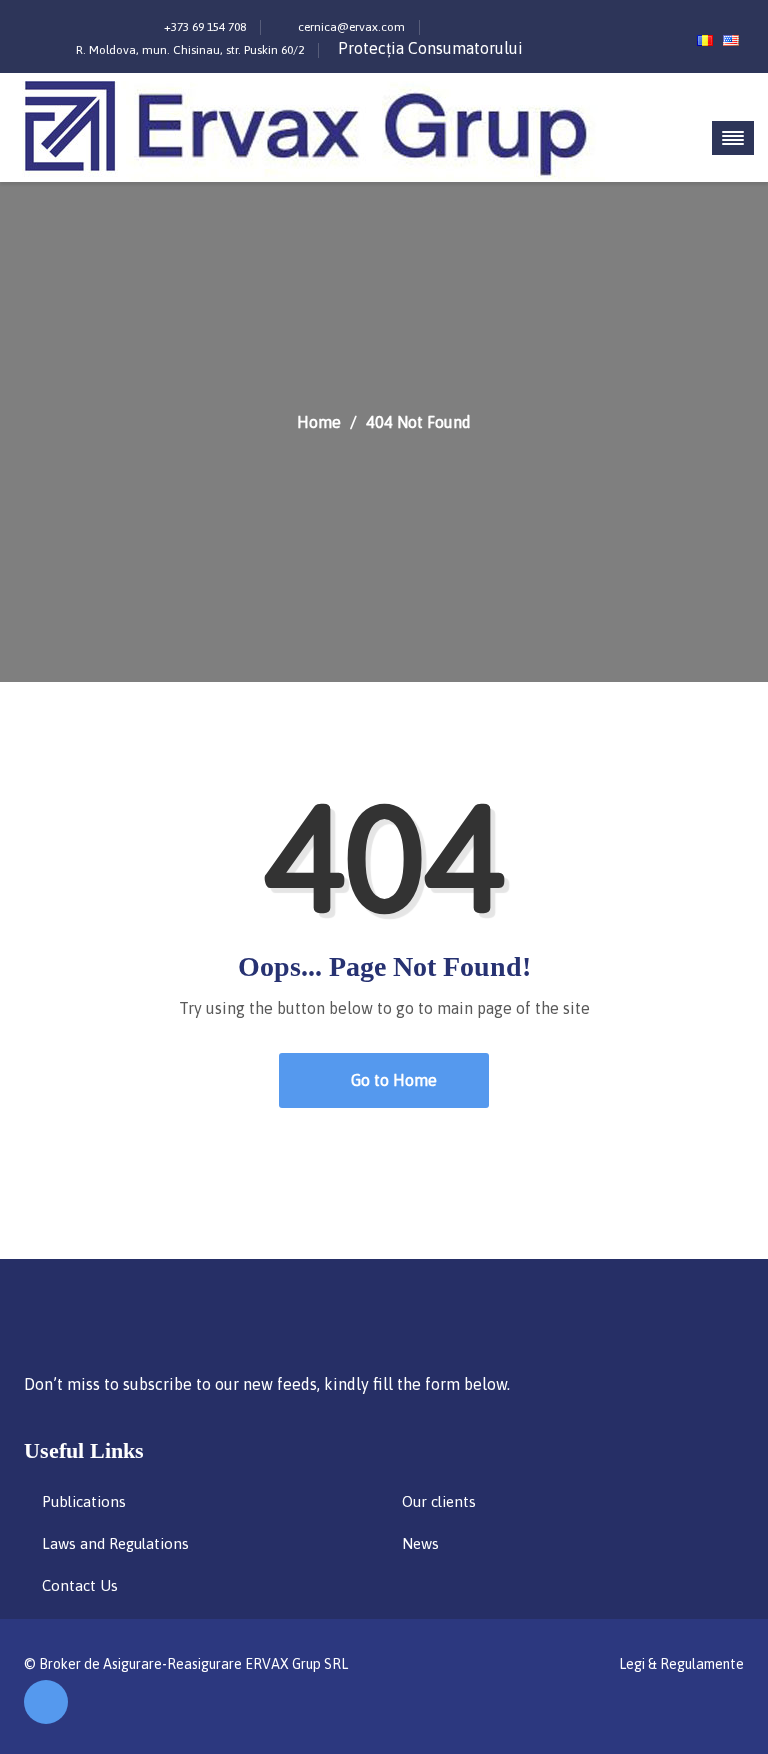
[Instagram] (594, 22)
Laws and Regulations (115, 1543)
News (420, 1543)
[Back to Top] (46, 1702)
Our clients (439, 1501)
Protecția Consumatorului (430, 48)
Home (319, 422)
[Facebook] (623, 22)
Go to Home (392, 1080)
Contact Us (80, 1585)
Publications (84, 1501)
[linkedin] (650, 22)
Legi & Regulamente (681, 1664)
